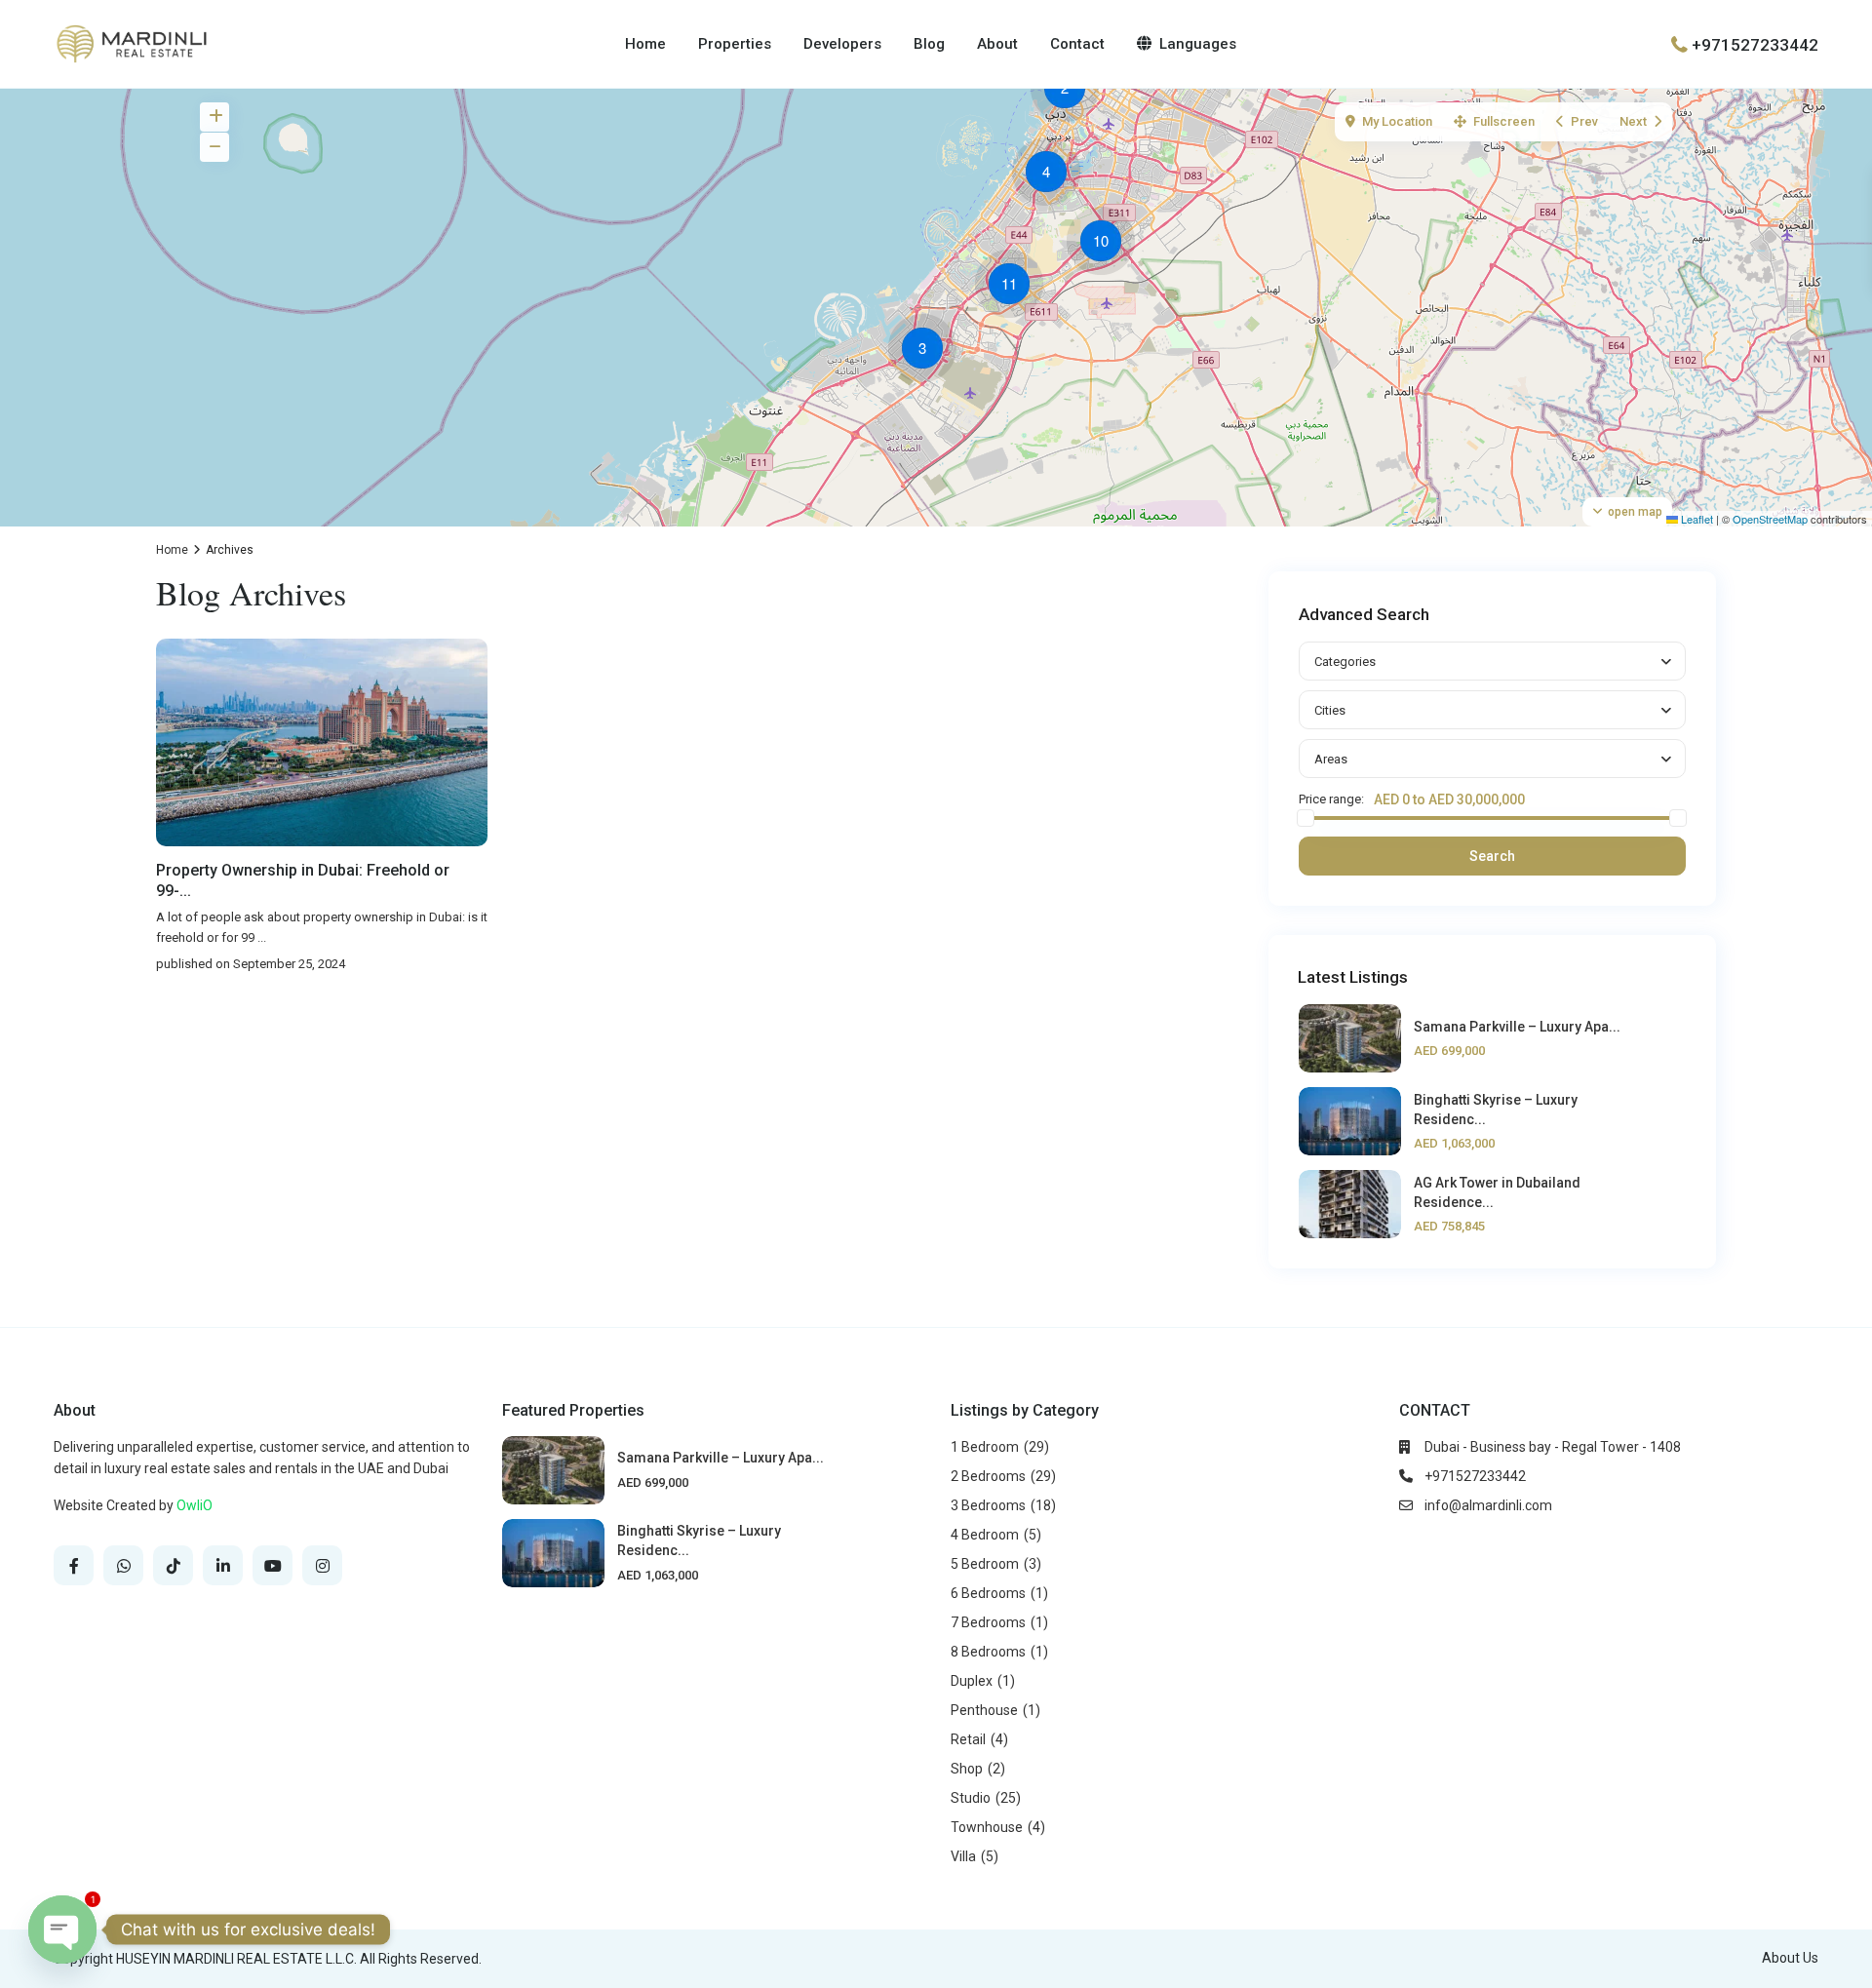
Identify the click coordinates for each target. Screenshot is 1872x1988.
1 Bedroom (985, 1447)
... (262, 937)
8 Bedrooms (988, 1652)
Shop (967, 1769)
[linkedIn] (223, 1565)
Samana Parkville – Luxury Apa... (1517, 1027)
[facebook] (74, 1565)
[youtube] (273, 1565)
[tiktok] (173, 1565)
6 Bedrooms (988, 1593)
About (997, 44)
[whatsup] (123, 1565)
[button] (1070, 91)
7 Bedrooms (988, 1622)
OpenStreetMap (1770, 519)
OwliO (195, 1505)
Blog (929, 44)
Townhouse (987, 1827)
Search (1492, 856)
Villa (963, 1856)
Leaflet (1696, 519)
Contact (1077, 44)
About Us (1790, 1958)
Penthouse (984, 1710)
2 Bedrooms (988, 1476)
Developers (842, 44)
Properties (735, 44)
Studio (971, 1798)
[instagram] (322, 1565)
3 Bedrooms (988, 1505)
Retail (968, 1739)
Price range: (1331, 799)
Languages (1198, 44)
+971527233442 (1755, 44)
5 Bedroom (985, 1564)
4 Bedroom (985, 1535)
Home (645, 44)
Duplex (972, 1681)
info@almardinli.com (1488, 1505)
